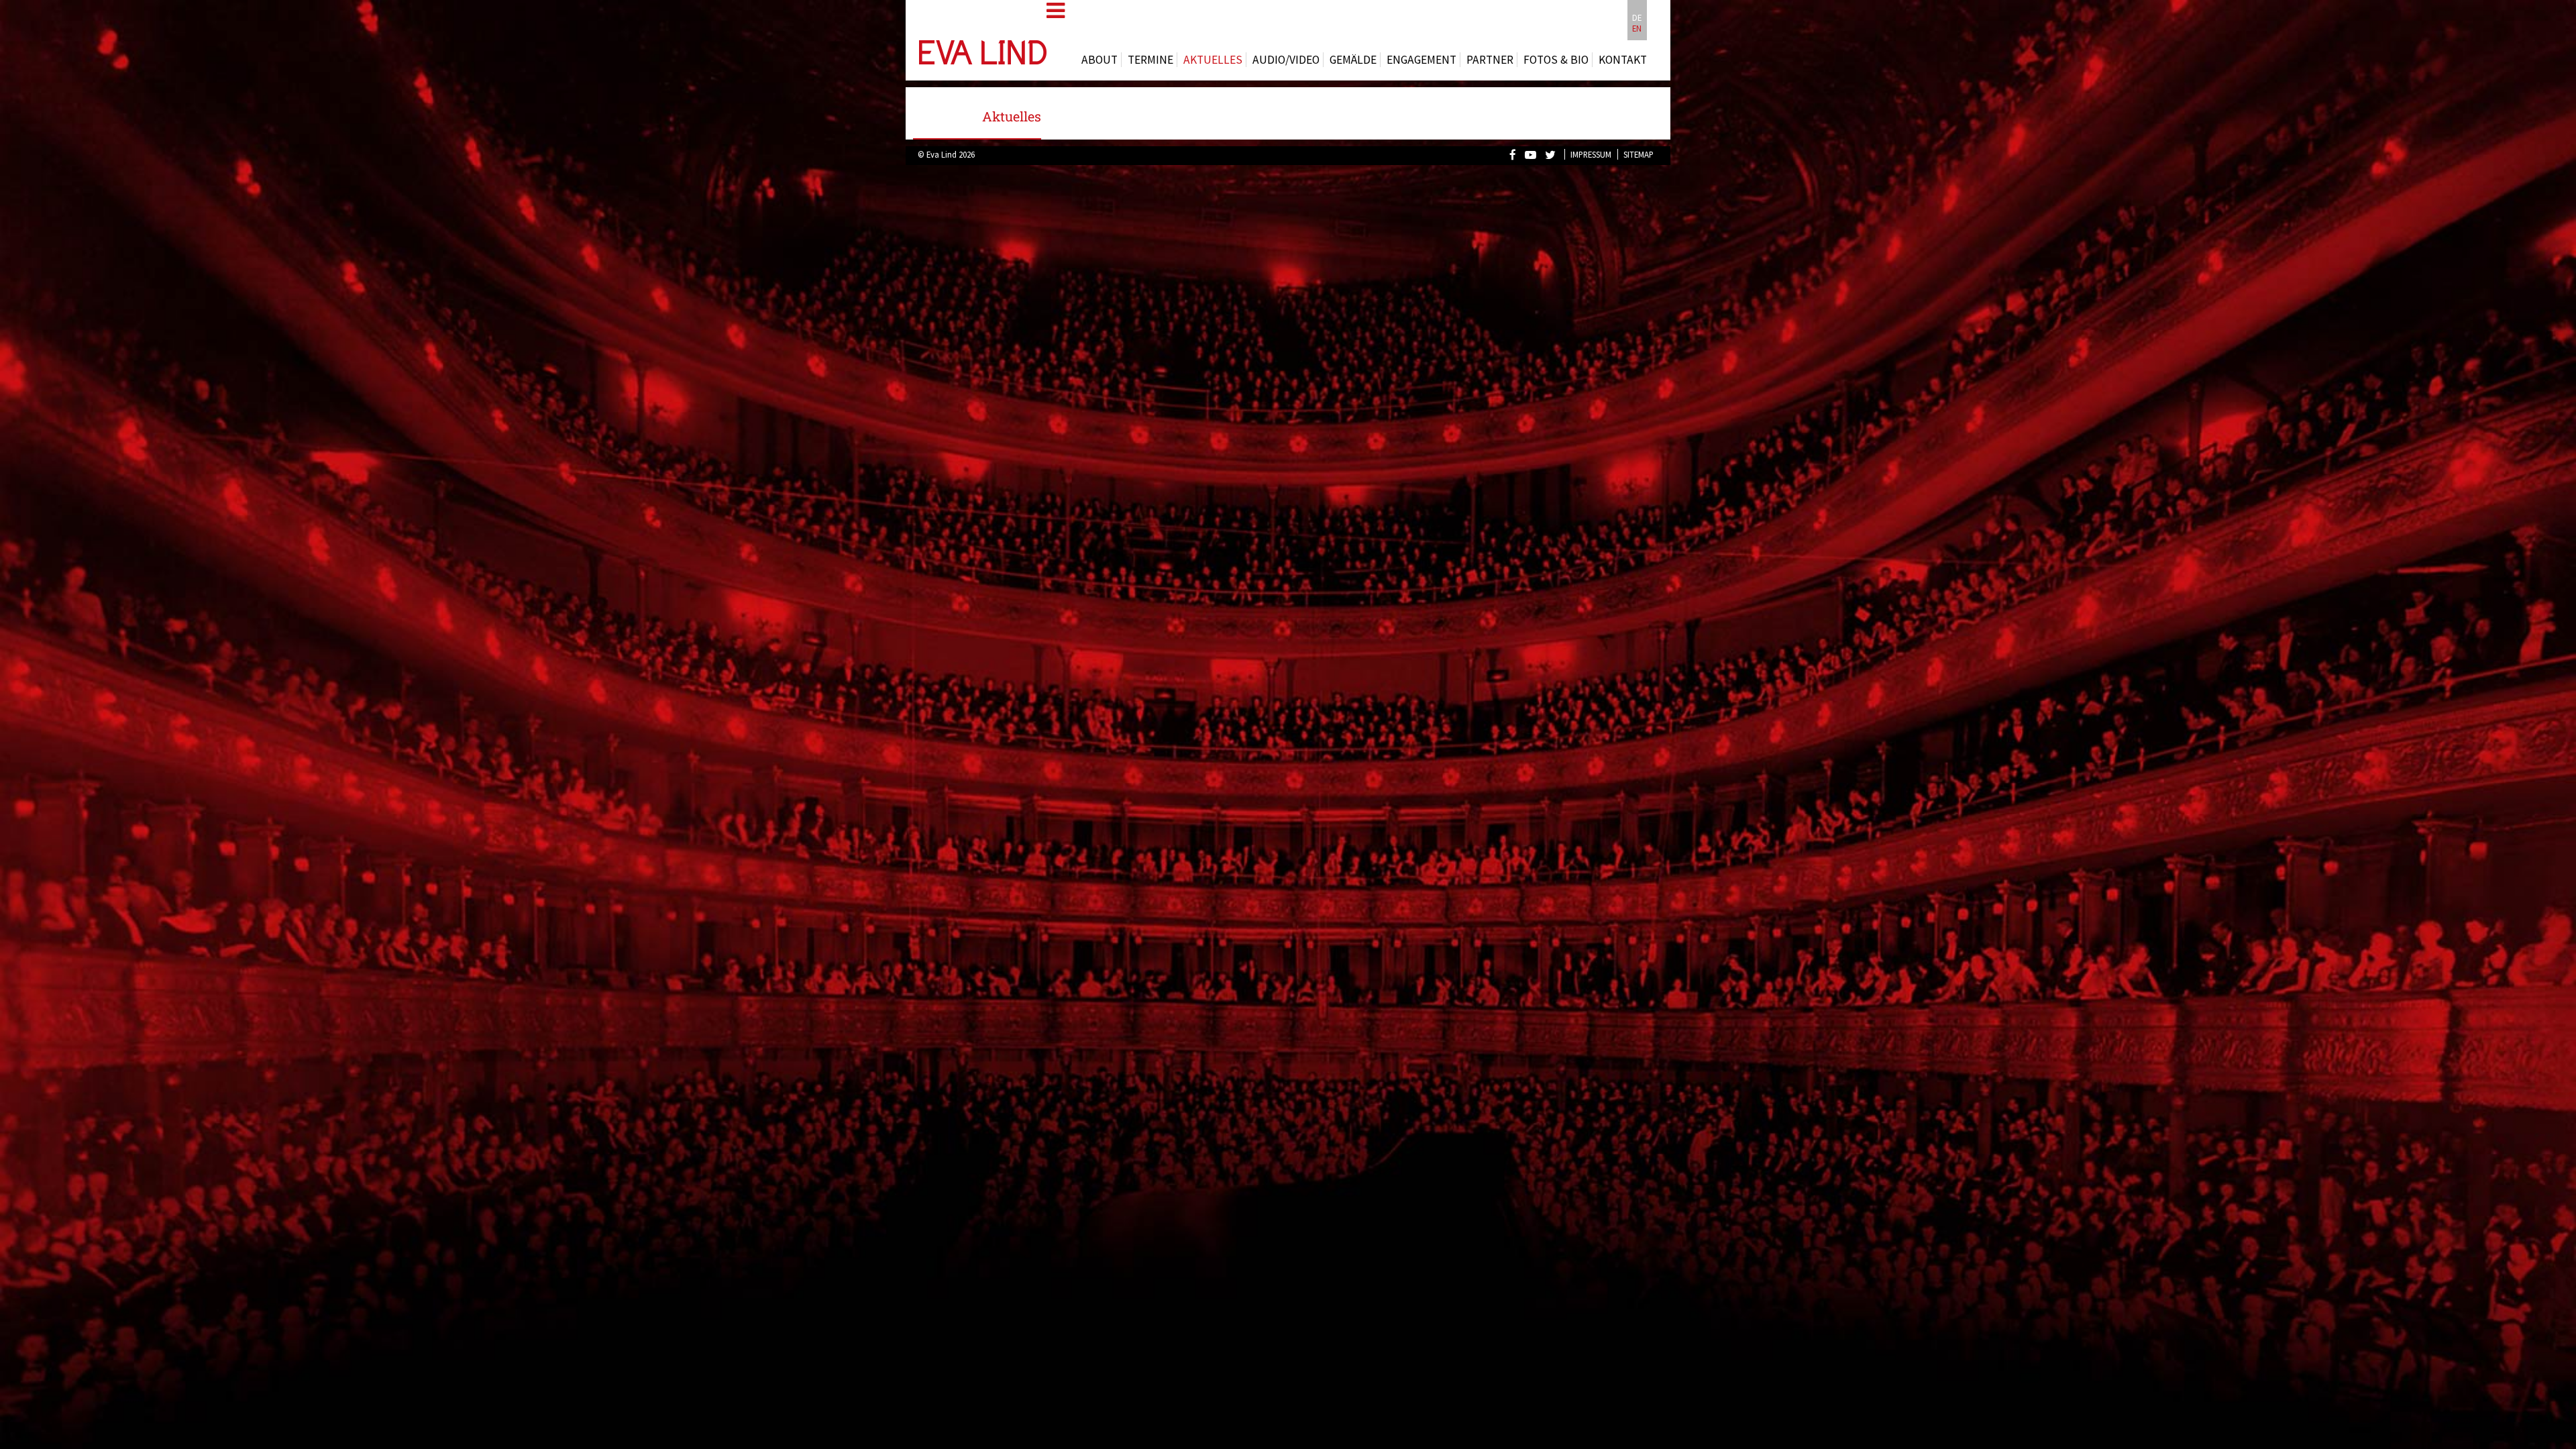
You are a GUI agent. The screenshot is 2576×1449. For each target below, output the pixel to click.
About (1099, 60)
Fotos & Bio (1556, 60)
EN (1637, 28)
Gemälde (1353, 60)
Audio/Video (1286, 60)
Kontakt (1623, 60)
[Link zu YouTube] (1534, 154)
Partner (1490, 60)
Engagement (1421, 60)
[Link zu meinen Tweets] (1554, 154)
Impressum (1591, 154)
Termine (1150, 60)
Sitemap (1639, 154)
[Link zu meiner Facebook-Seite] (1516, 154)
